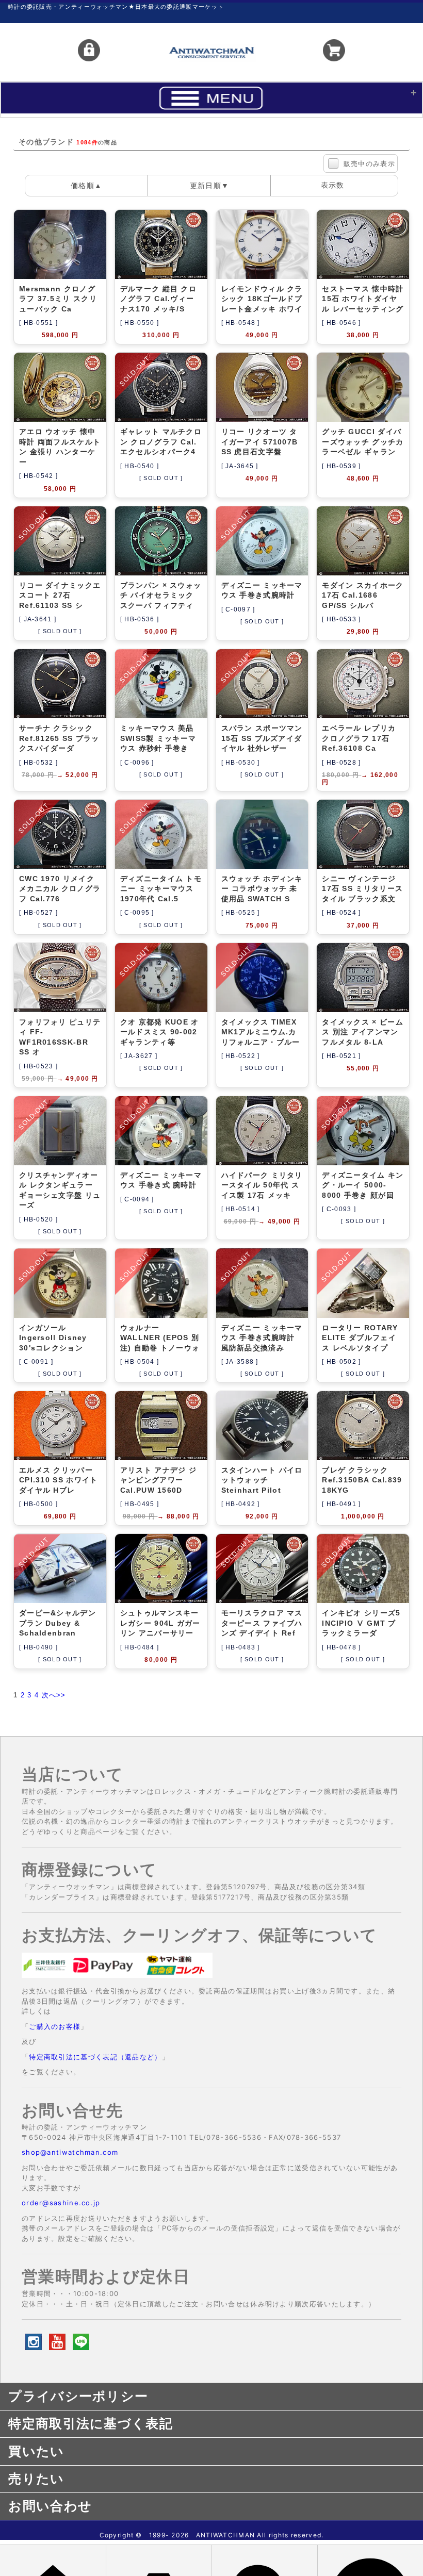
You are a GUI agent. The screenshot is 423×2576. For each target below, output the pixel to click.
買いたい (36, 2451)
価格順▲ (86, 186)
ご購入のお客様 (55, 2026)
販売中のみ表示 (369, 164)
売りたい (36, 2479)
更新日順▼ (210, 186)
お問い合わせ (50, 2506)
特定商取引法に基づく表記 (91, 2423)
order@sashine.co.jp (61, 2203)
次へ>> (54, 1695)
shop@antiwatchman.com (70, 2152)
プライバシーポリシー (78, 2396)
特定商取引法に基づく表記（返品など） (95, 2057)
